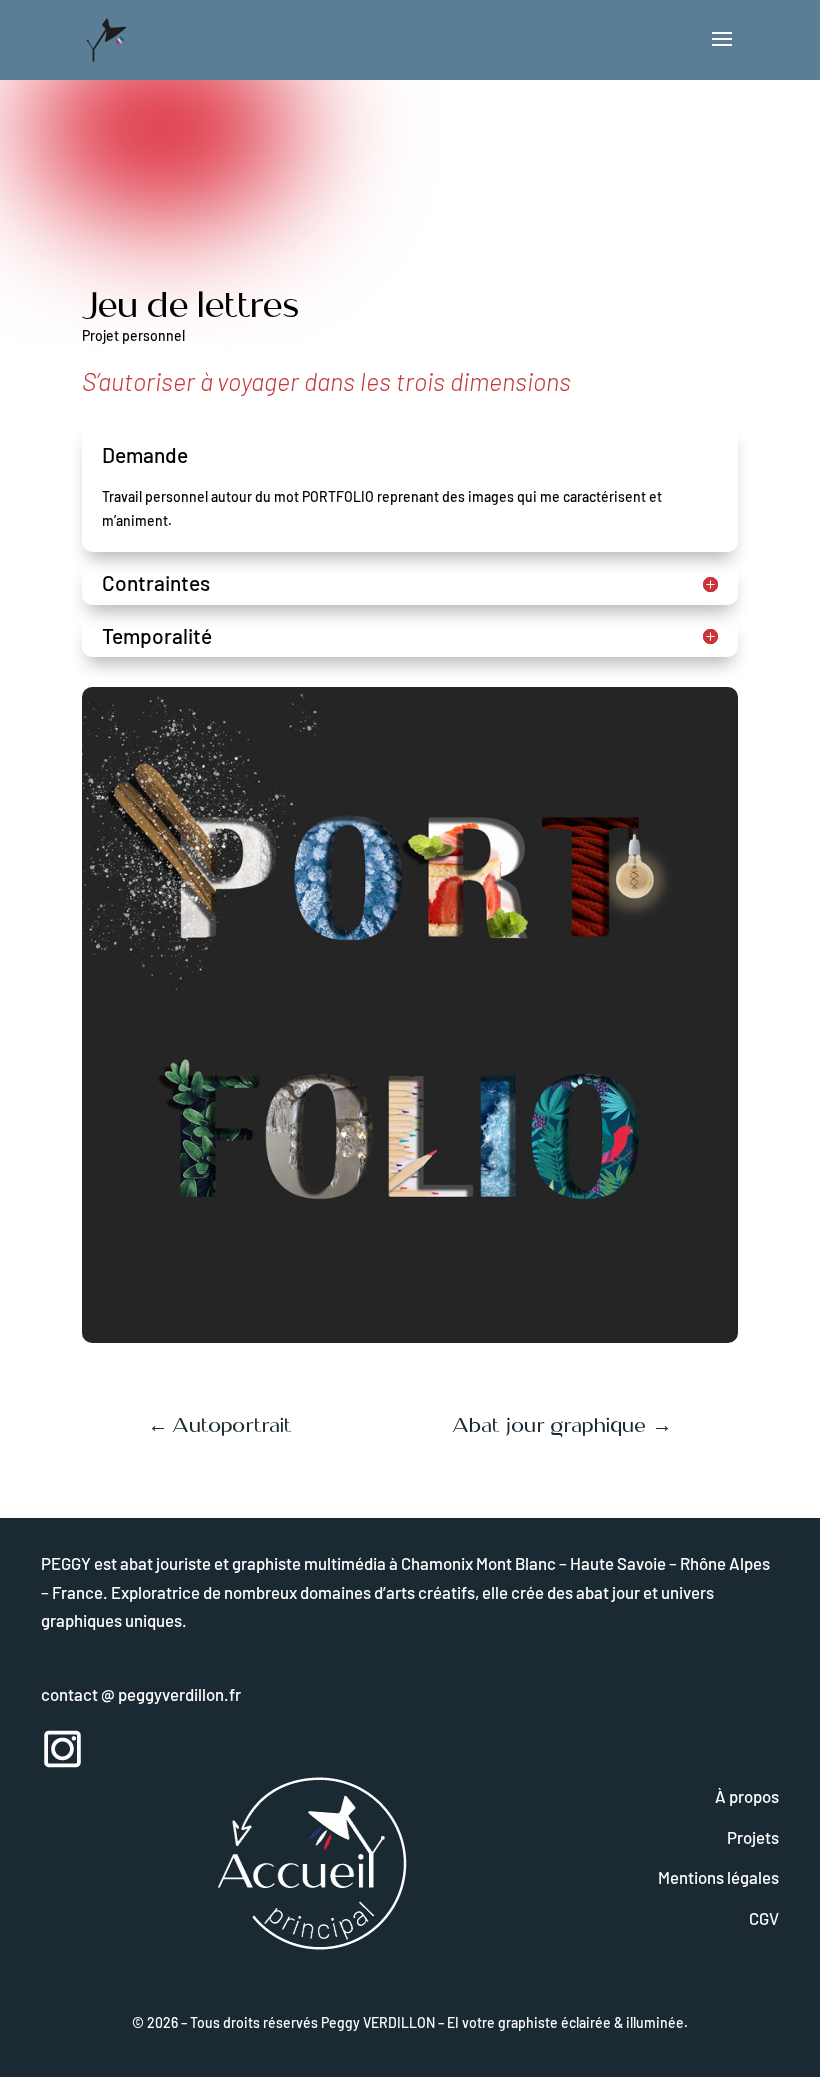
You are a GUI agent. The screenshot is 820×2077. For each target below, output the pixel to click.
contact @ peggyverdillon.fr (141, 1694)
